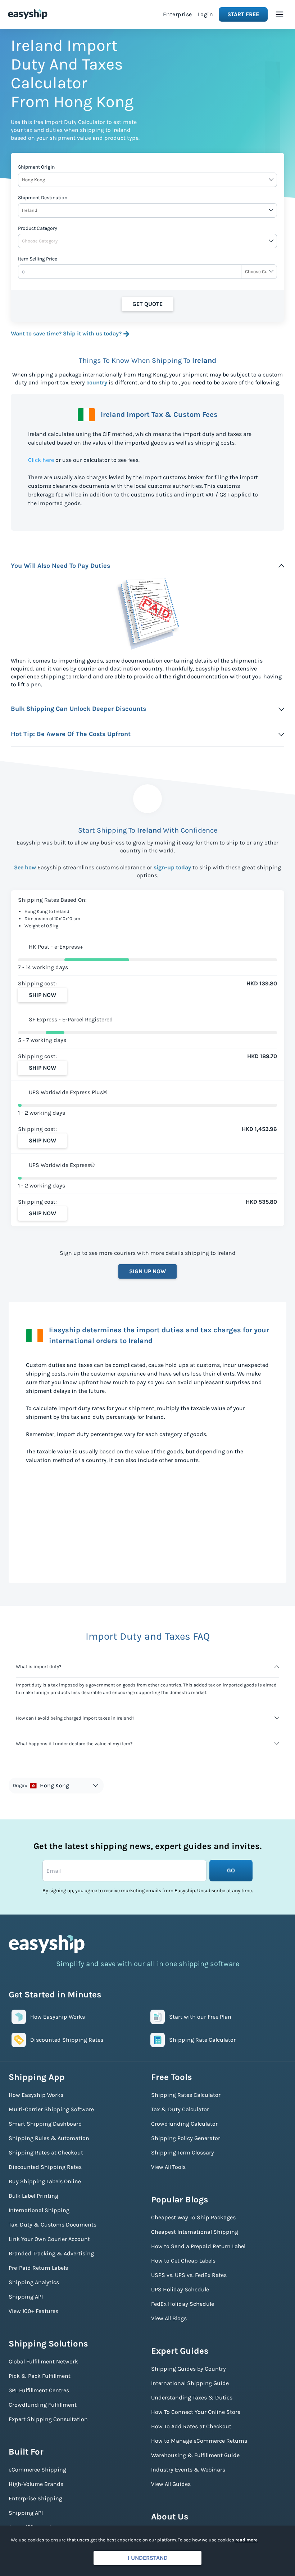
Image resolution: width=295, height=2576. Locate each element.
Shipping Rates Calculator (186, 2095)
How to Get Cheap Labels (183, 2261)
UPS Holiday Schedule (180, 2289)
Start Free (243, 14)
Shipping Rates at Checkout (46, 2152)
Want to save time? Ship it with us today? (66, 333)
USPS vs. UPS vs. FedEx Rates (189, 2275)
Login (206, 14)
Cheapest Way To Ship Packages (193, 2217)
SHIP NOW (42, 995)
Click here (41, 460)
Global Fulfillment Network (43, 2361)
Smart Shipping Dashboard (45, 2124)
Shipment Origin (36, 167)
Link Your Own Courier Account (49, 2239)
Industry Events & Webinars (188, 2470)
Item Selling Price (38, 259)
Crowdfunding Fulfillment (43, 2405)
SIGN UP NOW (147, 1271)
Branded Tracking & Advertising (51, 2253)
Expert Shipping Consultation (48, 2419)
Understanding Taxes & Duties (192, 2397)
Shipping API (26, 2297)
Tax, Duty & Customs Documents (53, 2225)
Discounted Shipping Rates (45, 2167)
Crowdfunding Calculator (184, 2124)
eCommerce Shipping (37, 2470)
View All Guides (171, 2484)
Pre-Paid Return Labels (38, 2268)
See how (25, 867)
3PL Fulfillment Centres (39, 2390)
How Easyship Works (36, 2095)
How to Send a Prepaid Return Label (198, 2246)
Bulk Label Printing (33, 2196)
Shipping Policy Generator (186, 2138)
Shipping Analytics (34, 2282)
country (97, 382)
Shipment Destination (43, 198)
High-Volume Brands (36, 2484)
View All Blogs (169, 2318)
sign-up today (172, 867)
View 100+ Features (33, 2311)
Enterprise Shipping (35, 2498)
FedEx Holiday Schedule (183, 2304)
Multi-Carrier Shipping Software (51, 2109)
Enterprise (178, 14)
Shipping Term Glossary (183, 2152)
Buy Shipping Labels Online (45, 2181)
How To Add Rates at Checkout (191, 2426)
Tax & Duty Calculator (180, 2109)
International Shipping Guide (190, 2383)
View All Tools (168, 2167)
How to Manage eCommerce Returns (199, 2441)
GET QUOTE (147, 304)
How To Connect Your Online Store (196, 2412)
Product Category (38, 228)
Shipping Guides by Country (189, 2369)
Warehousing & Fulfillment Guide (195, 2455)
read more (246, 2540)
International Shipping (39, 2210)
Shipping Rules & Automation (49, 2138)
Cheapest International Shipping (195, 2232)
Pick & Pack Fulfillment (40, 2376)
